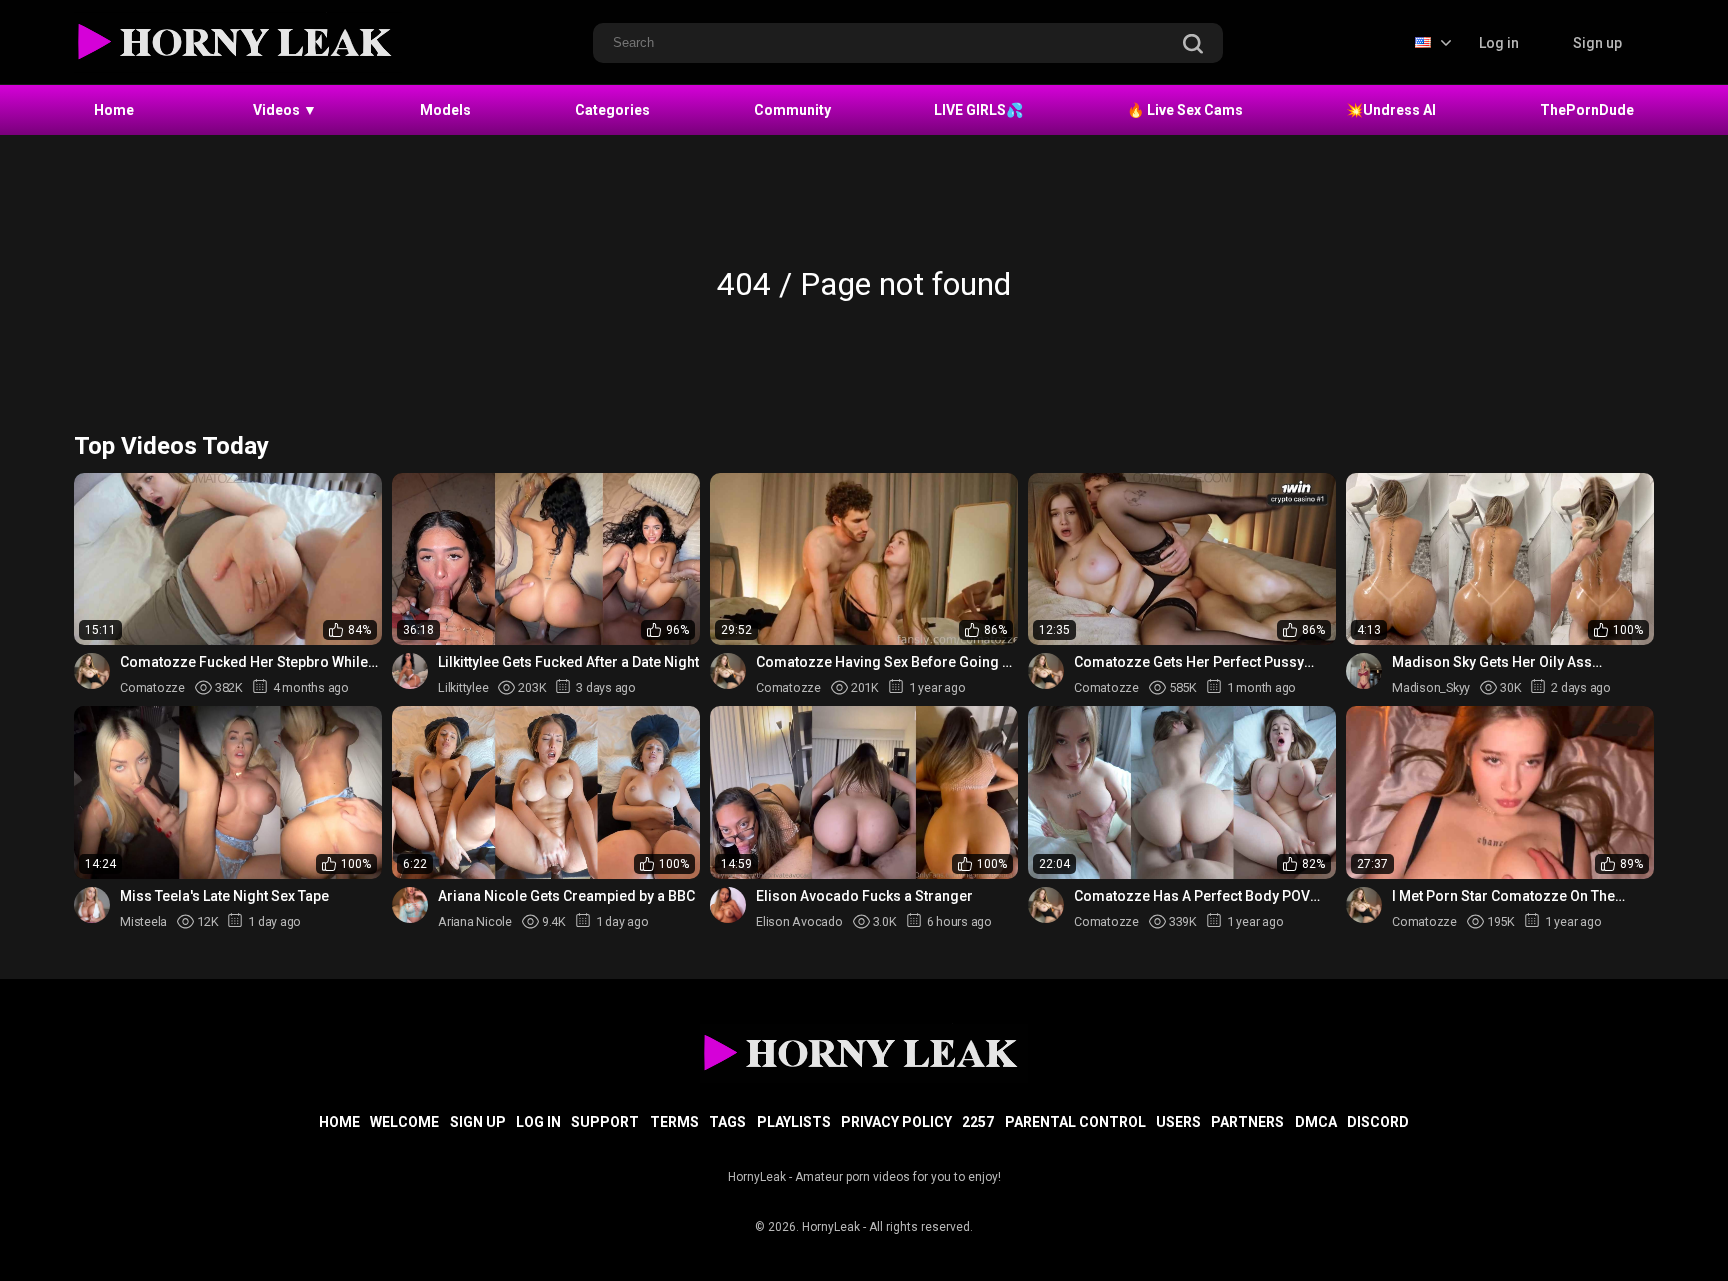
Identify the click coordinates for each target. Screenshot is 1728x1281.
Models (445, 110)
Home (114, 110)
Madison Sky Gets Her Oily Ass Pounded (1492, 662)
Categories (612, 110)
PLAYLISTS (794, 1122)
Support (605, 1122)
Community (792, 110)
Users (1178, 1122)
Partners (1247, 1122)
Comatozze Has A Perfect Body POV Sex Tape (1192, 896)
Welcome (404, 1122)
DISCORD (1378, 1122)
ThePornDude (1587, 110)
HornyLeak (831, 1227)
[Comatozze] (92, 671)
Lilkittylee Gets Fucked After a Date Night (568, 662)
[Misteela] (92, 905)
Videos (285, 110)
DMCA (1316, 1122)
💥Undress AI (1391, 110)
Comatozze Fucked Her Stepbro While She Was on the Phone (244, 662)
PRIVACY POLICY (896, 1122)
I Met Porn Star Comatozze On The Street (1503, 896)
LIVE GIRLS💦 (978, 110)
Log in (1499, 43)
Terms (674, 1122)
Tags (727, 1122)
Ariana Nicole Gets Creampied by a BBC (566, 896)
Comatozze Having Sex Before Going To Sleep (887, 662)
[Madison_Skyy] (1364, 671)
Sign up (1597, 43)
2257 (978, 1122)
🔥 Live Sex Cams (1185, 110)
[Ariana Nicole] (410, 905)
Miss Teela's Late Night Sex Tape (224, 896)
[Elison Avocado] (728, 905)
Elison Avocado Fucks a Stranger (864, 896)
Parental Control (1075, 1122)
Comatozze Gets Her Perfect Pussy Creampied (1189, 662)
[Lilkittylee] (410, 671)
